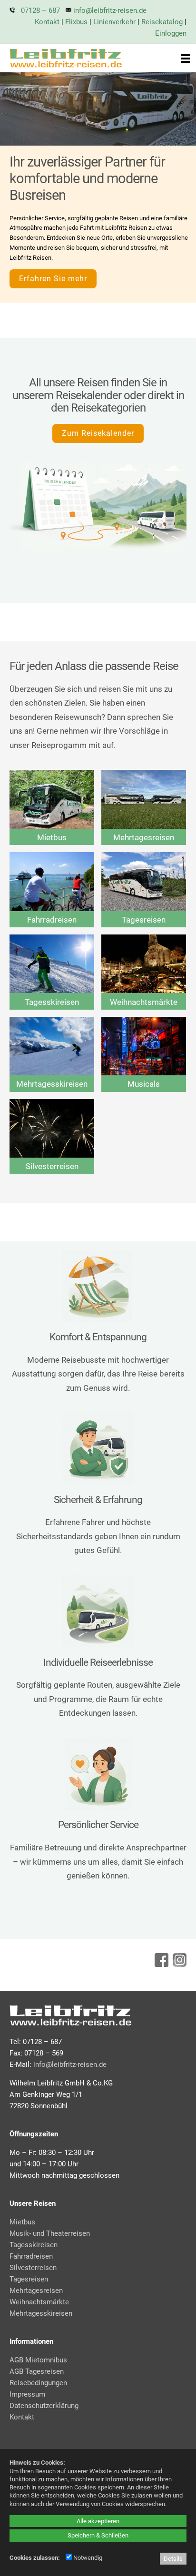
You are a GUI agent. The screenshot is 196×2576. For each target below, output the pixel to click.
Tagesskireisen (52, 1002)
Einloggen (171, 33)
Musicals (144, 1084)
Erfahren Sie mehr (53, 279)
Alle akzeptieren (98, 2521)
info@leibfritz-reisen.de (110, 10)
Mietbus (52, 837)
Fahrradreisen (52, 920)
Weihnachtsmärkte (144, 1002)
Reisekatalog (162, 22)
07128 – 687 (40, 10)
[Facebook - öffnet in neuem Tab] (160, 1964)
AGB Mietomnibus (38, 2360)
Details (173, 2559)
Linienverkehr (114, 22)
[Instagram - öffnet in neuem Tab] (178, 1964)
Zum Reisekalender (98, 433)
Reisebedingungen (38, 2383)
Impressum (27, 2394)
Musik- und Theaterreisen (50, 2233)
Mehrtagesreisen (144, 837)
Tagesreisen (144, 920)
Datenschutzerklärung (44, 2406)
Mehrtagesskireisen (52, 1084)
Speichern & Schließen (98, 2535)
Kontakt (47, 22)
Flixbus (76, 22)
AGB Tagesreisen (37, 2371)
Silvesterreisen (52, 1166)
